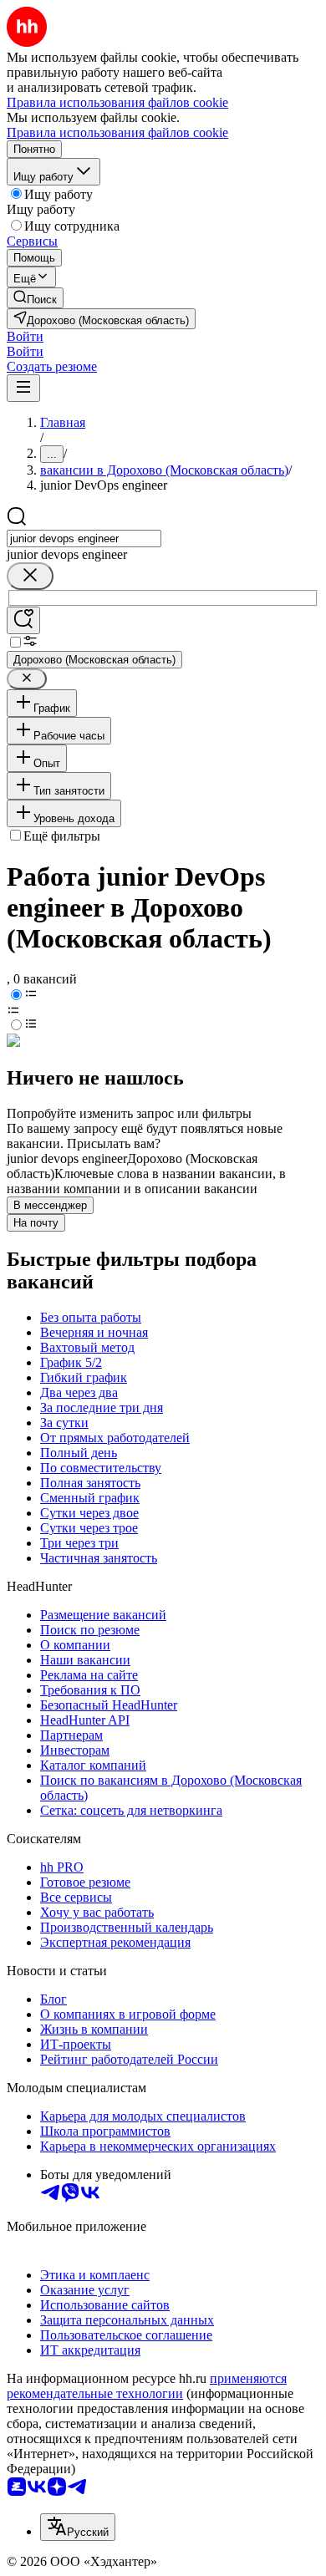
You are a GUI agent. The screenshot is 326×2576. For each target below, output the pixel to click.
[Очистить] (30, 576)
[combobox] (84, 539)
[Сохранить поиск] (23, 620)
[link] (35, 298)
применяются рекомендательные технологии (147, 2386)
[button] (25, 336)
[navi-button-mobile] (23, 388)
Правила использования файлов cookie (117, 132)
